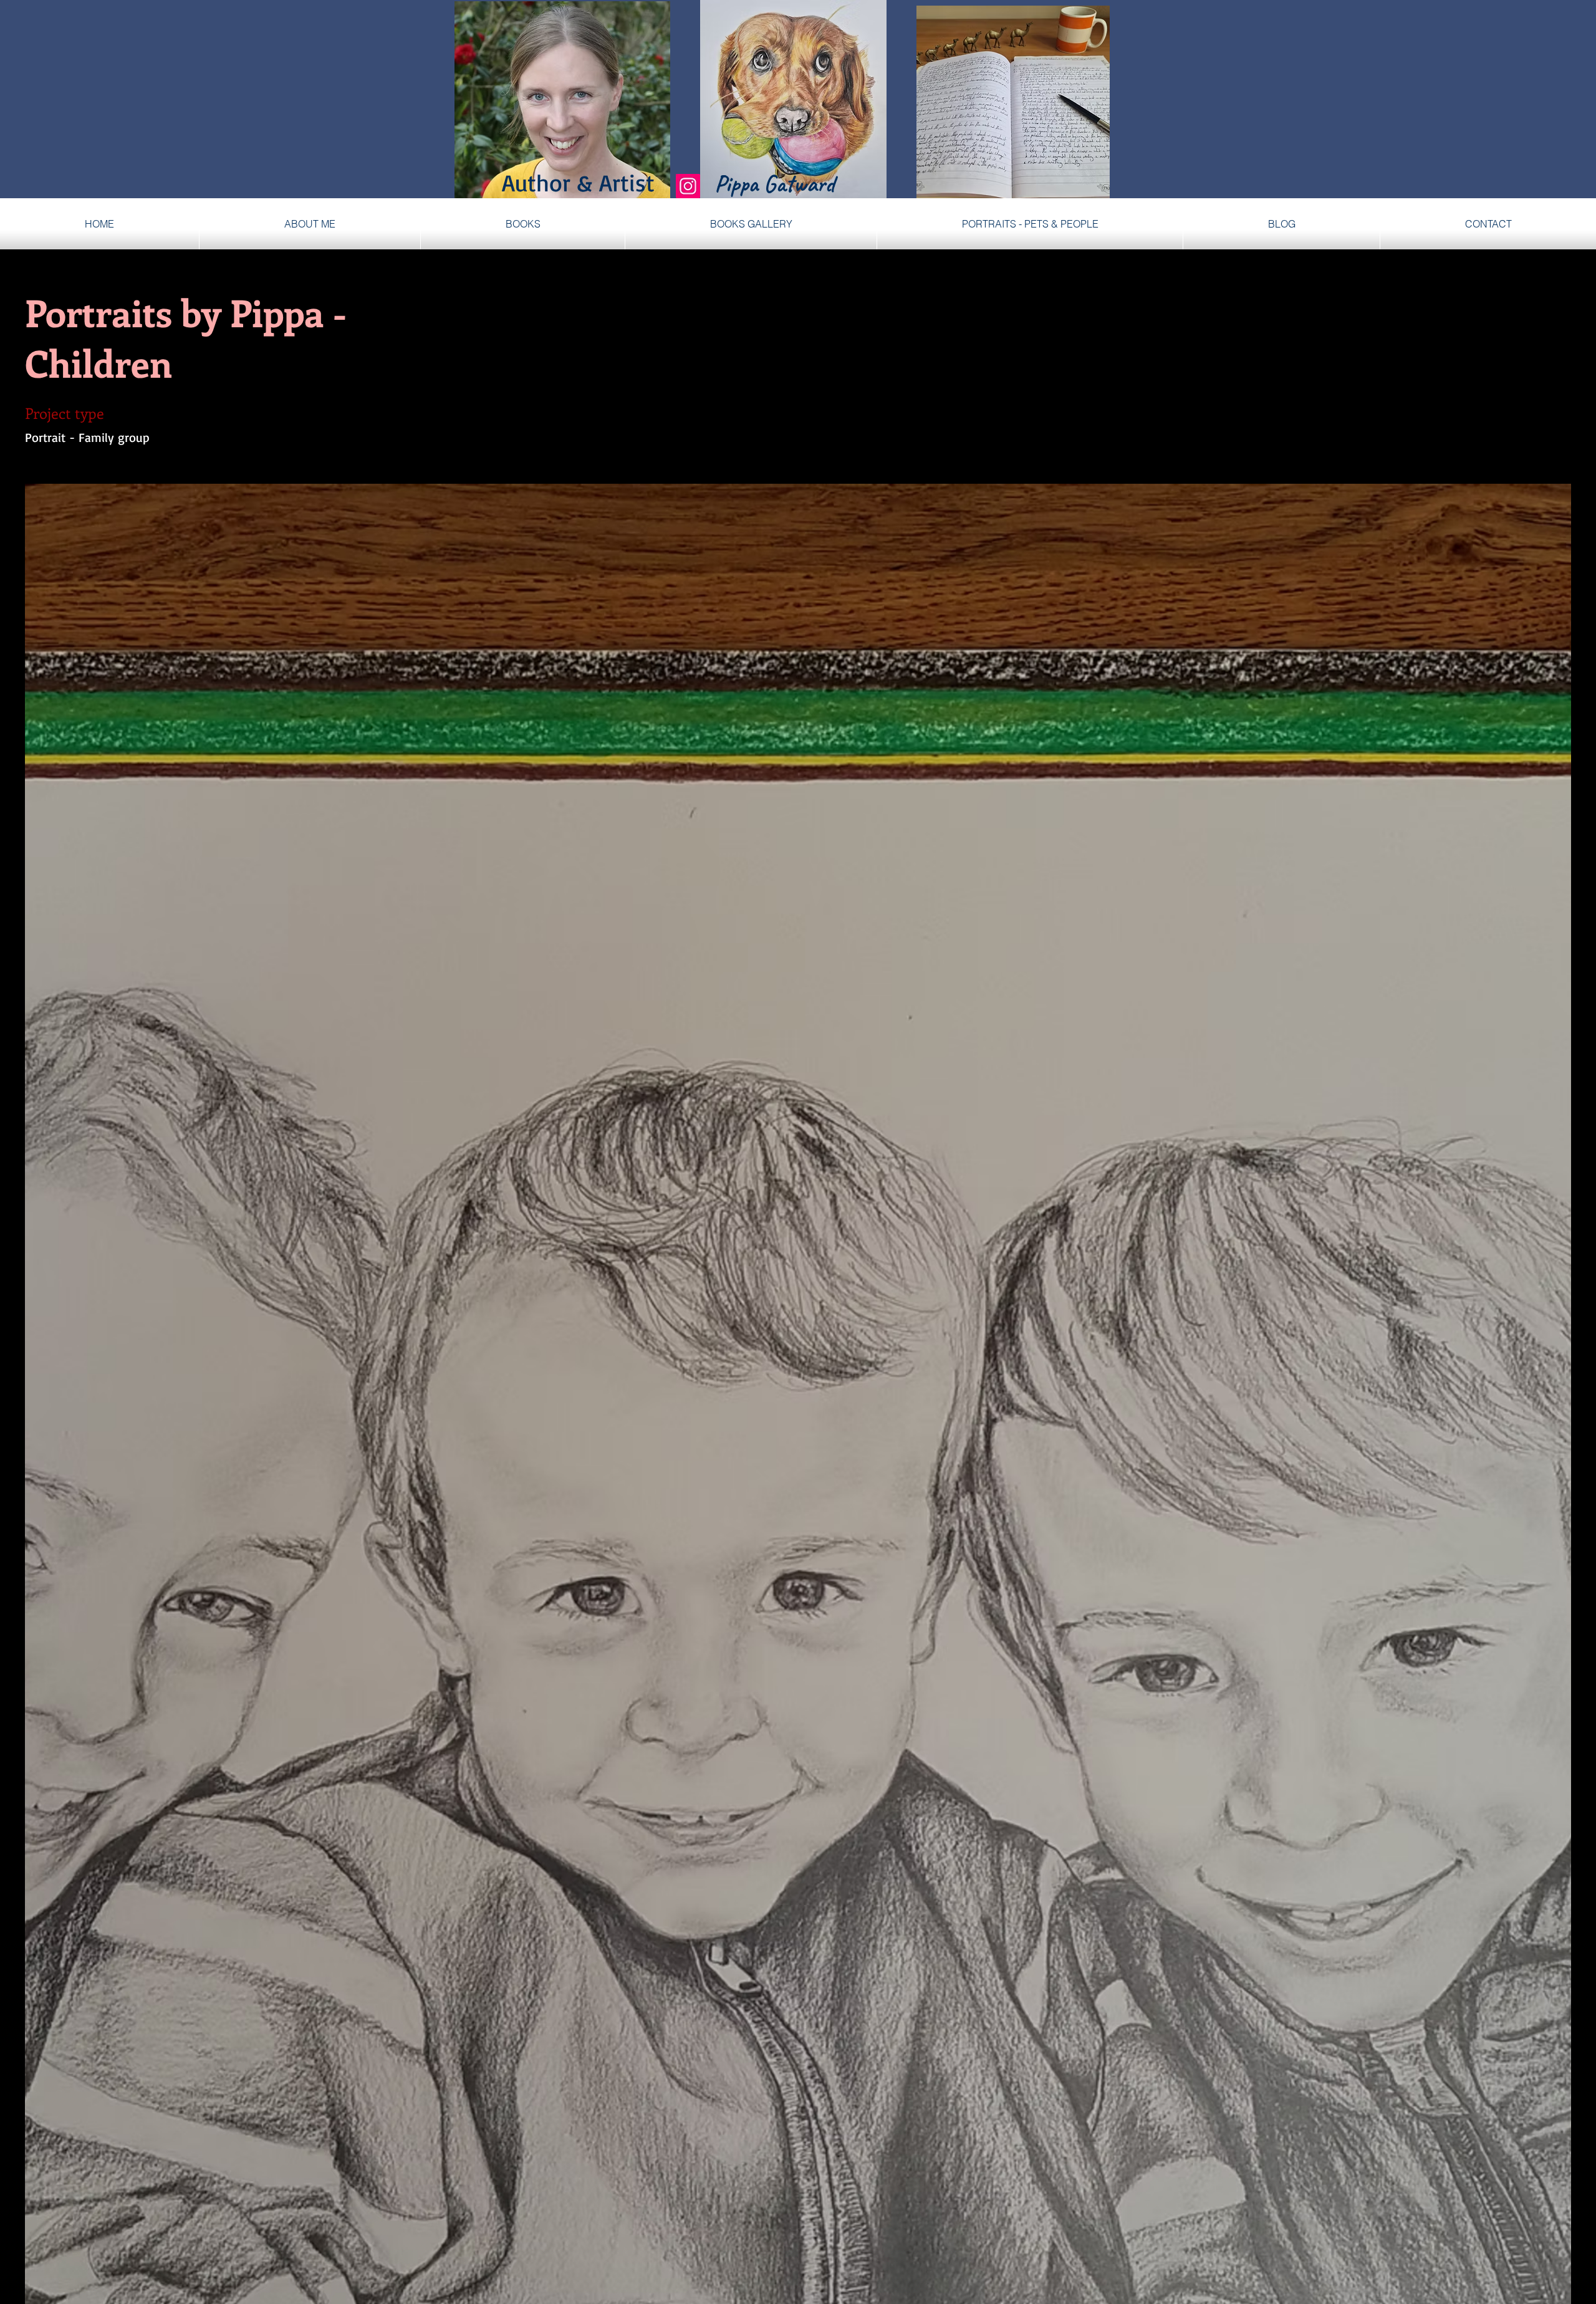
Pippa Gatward (774, 184)
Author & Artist (597, 182)
